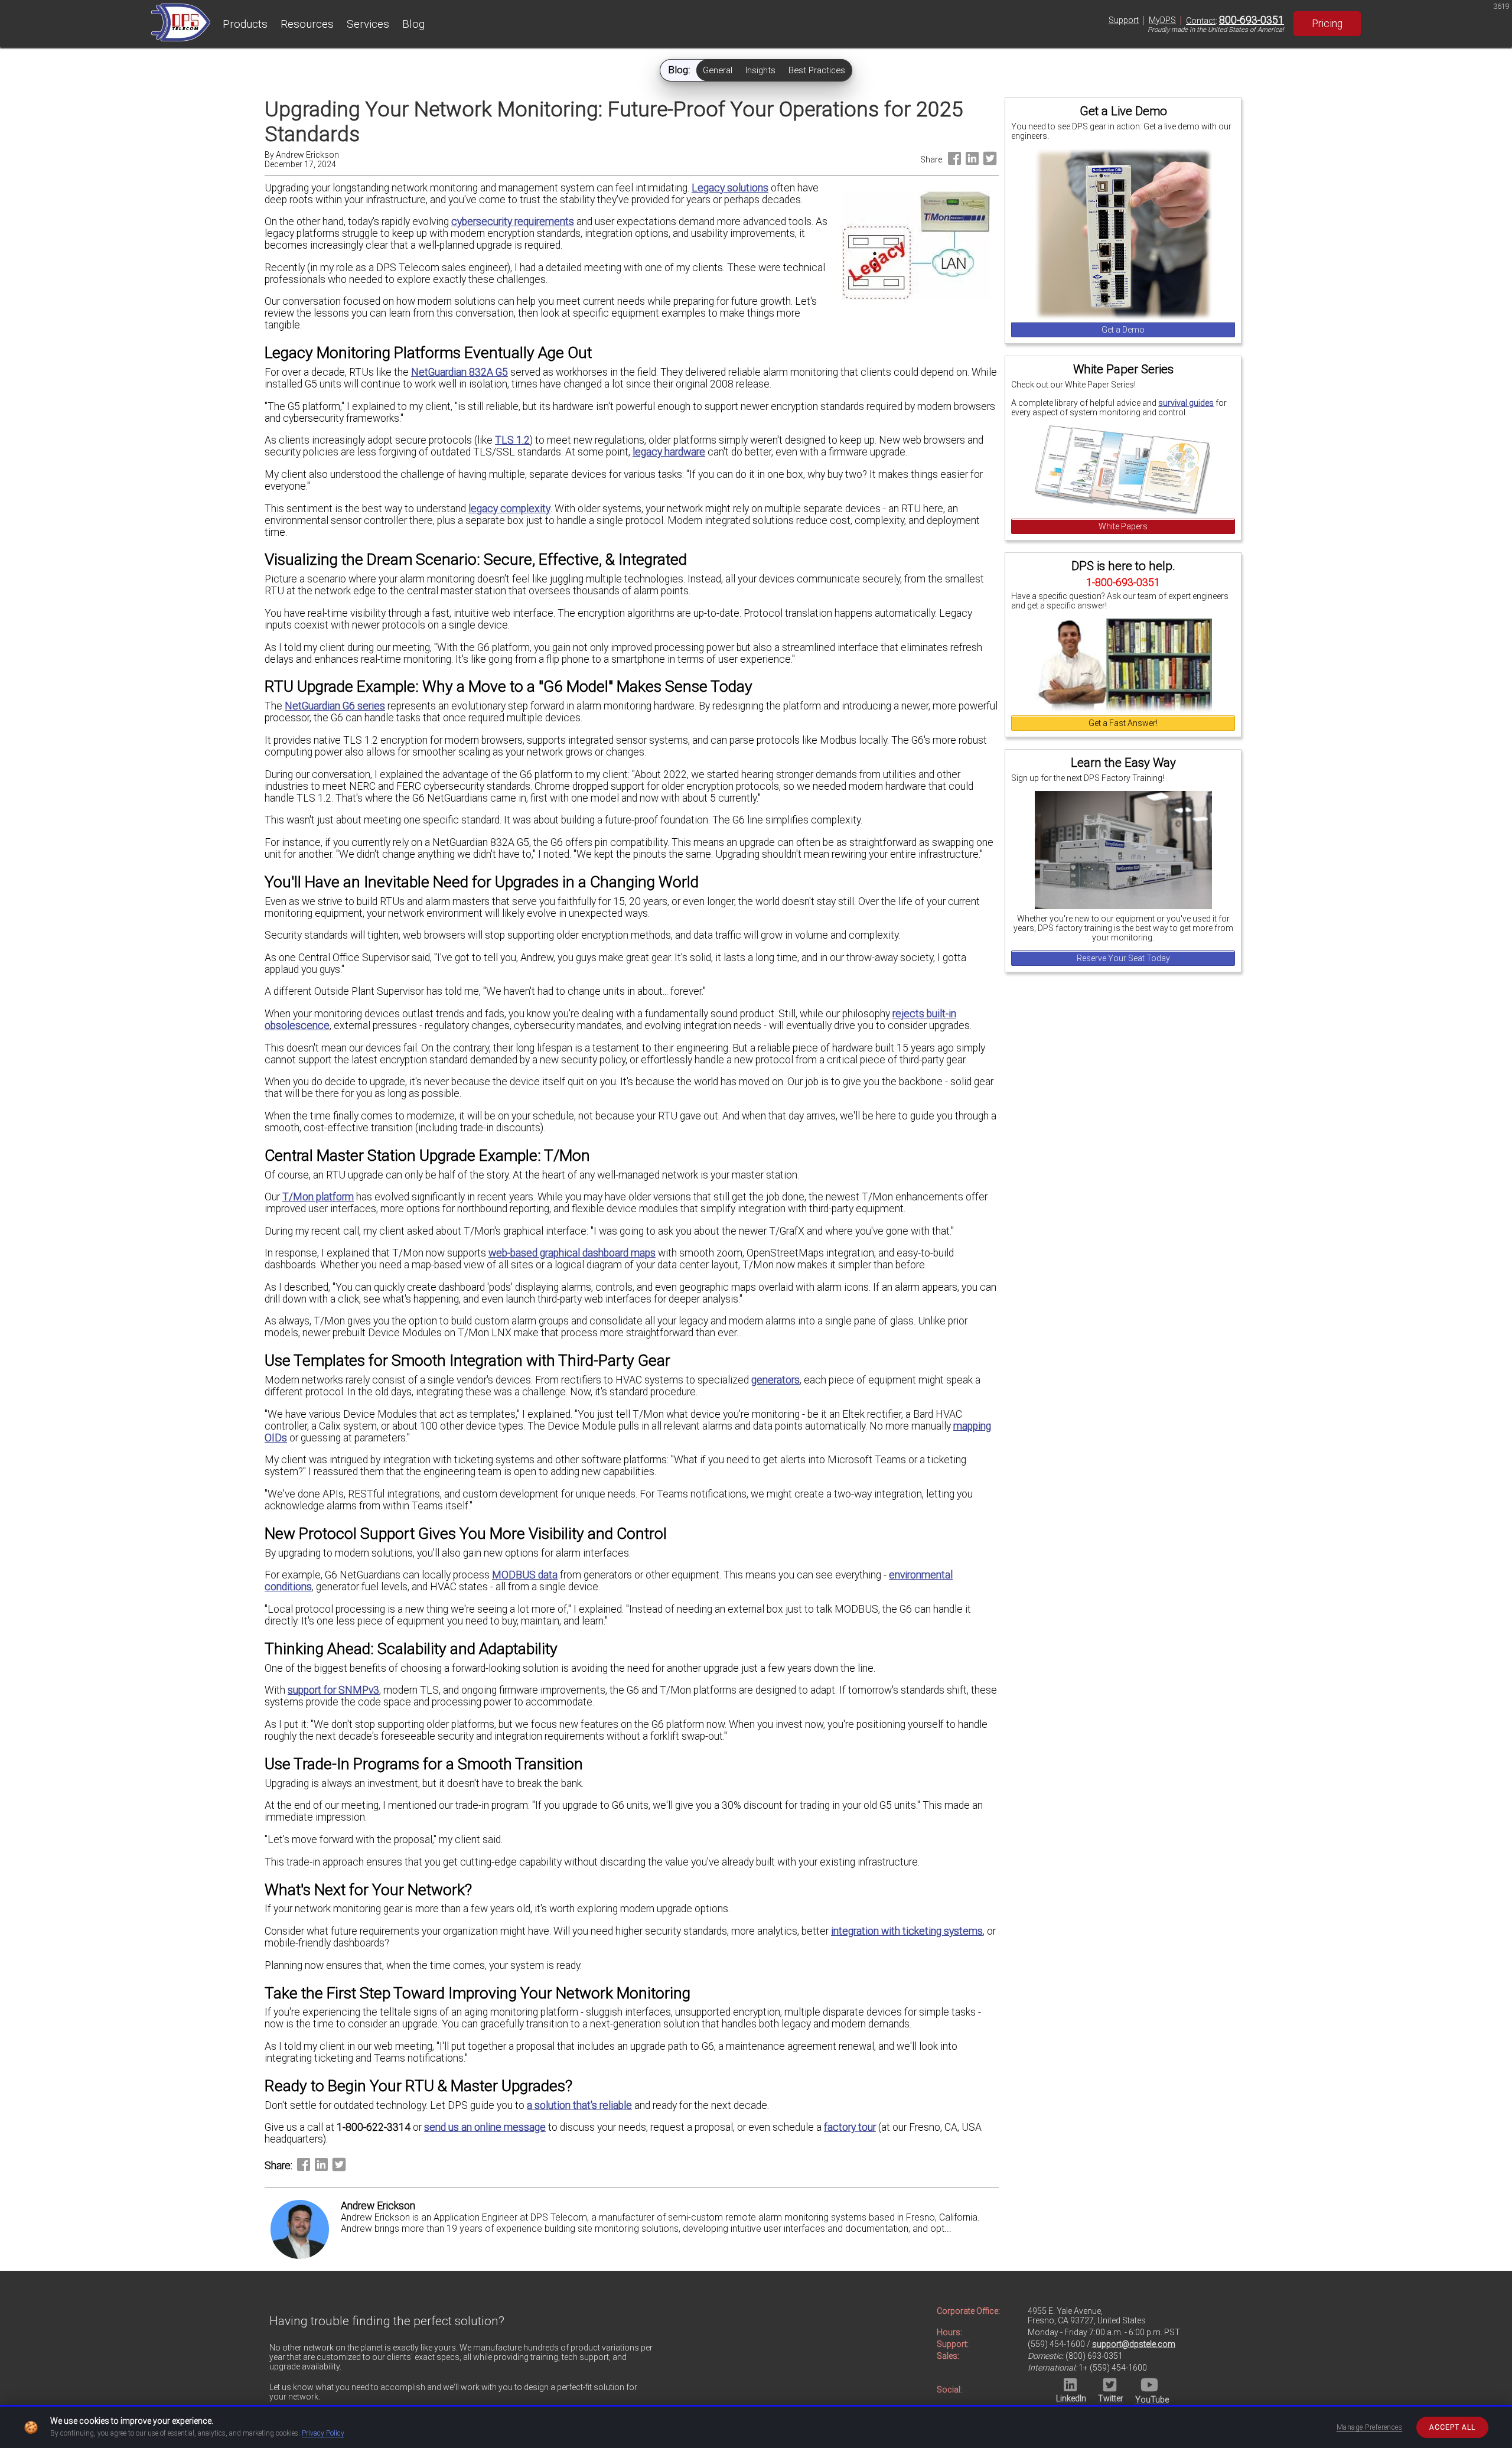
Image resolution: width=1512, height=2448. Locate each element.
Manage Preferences (1370, 2427)
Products (245, 24)
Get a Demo (1123, 330)
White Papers (1123, 526)
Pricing (1327, 24)
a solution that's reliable (579, 2105)
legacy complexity (509, 509)
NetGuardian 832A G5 (460, 372)
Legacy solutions (730, 188)
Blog (413, 24)
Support (1124, 20)
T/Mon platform (318, 1197)
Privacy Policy (323, 2433)
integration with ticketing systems (907, 1931)
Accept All (1452, 2427)
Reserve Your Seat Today (1123, 958)
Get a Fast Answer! (1123, 723)
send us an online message (485, 2127)
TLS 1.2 (512, 440)
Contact (1201, 21)
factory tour (850, 2127)
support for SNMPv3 (333, 1690)
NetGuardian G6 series (335, 706)
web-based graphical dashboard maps (572, 1253)
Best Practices (817, 70)
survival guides (1186, 403)
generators (775, 1380)
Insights (760, 70)
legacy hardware (669, 452)
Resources (307, 24)
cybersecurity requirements (513, 222)
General (718, 70)
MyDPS (1162, 20)
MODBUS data (525, 1575)
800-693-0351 (1252, 20)
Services (368, 24)
